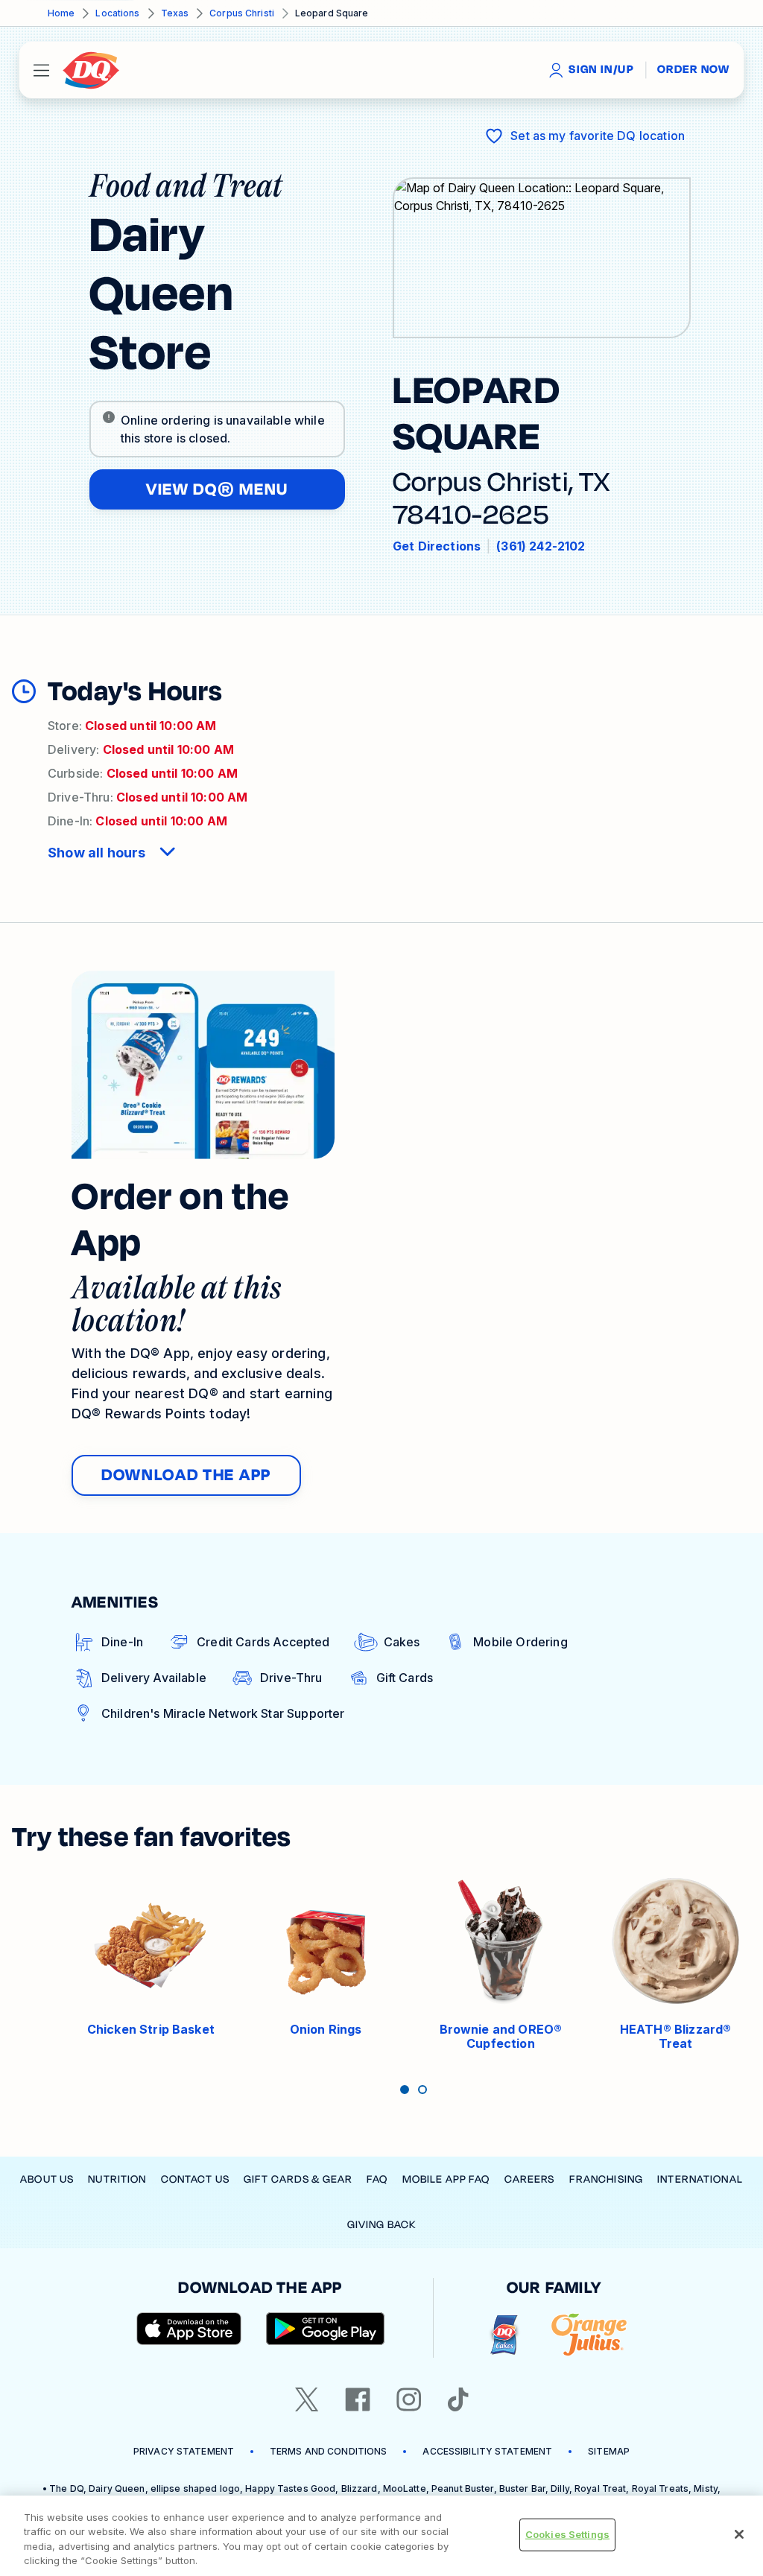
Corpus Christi (242, 13)
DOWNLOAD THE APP (186, 1475)
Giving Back (381, 2225)
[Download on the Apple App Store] (189, 2329)
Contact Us (195, 2179)
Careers (530, 2179)
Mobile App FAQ (446, 2179)
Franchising (606, 2179)
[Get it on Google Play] (326, 2329)
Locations (117, 13)
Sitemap (609, 2451)
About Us (47, 2179)
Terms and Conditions (328, 2451)
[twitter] (307, 2399)
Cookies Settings (567, 2534)
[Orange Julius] (589, 2335)
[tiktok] (458, 2399)
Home (61, 13)
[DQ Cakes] (504, 2335)
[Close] (739, 2534)
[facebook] (358, 2399)
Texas (175, 13)
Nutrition (117, 2179)
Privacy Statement (184, 2451)
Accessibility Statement (487, 2451)
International (700, 2179)
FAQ (377, 2179)
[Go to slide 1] (405, 2090)
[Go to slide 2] (422, 2090)
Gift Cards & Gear (298, 2179)
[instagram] (409, 2399)
